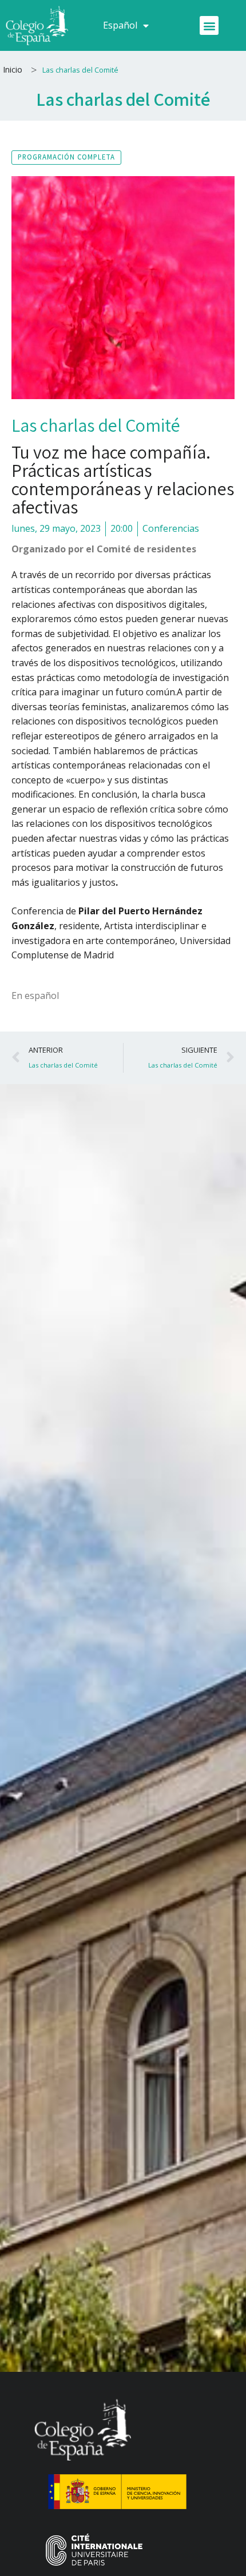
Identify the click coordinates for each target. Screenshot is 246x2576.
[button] (209, 25)
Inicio (13, 69)
